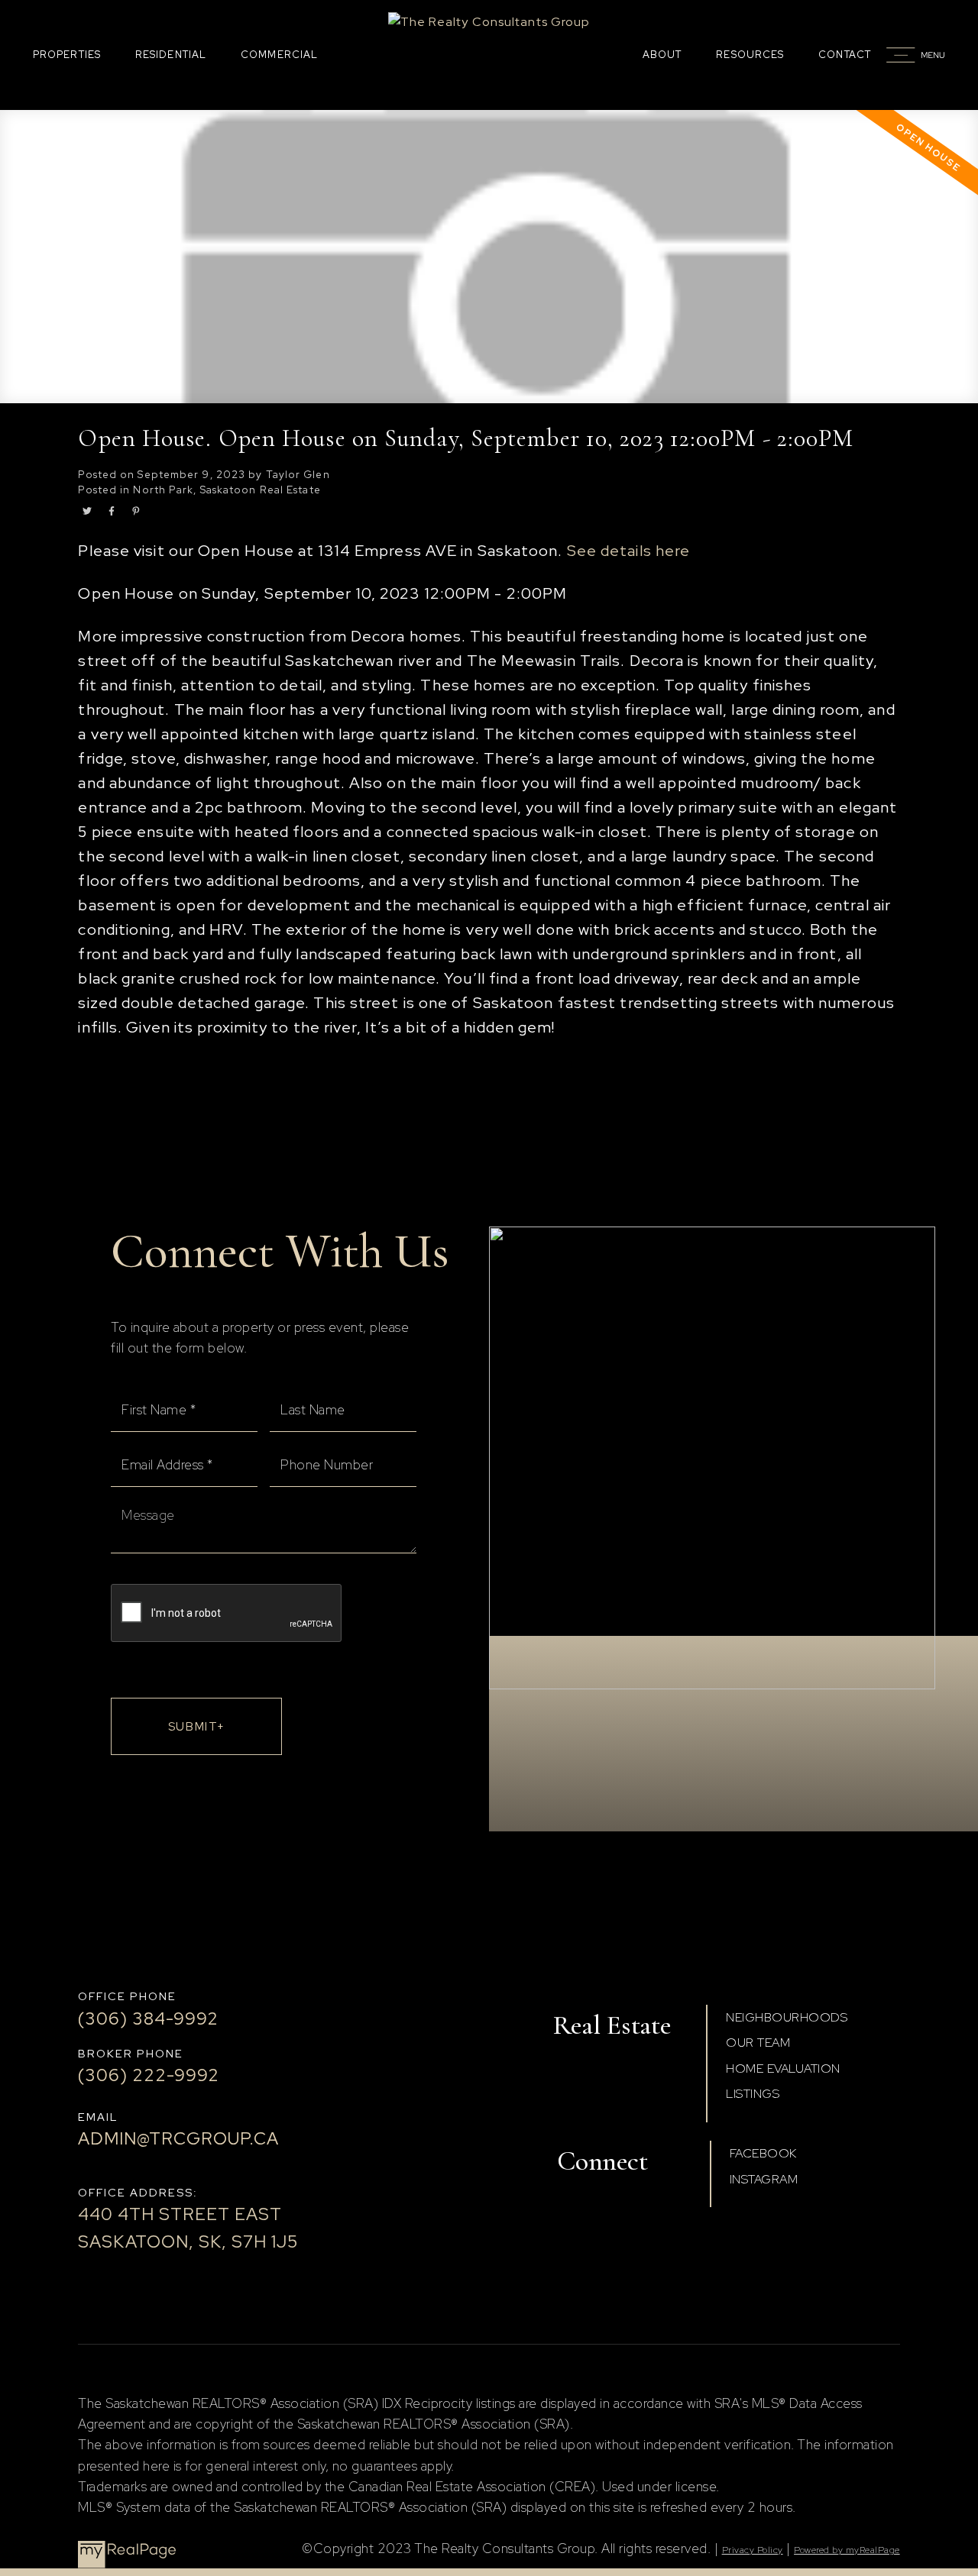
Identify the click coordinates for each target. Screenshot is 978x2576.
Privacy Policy (753, 2550)
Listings (753, 2094)
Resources (750, 55)
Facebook (763, 2153)
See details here (629, 551)
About (662, 55)
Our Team (758, 2043)
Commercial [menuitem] (279, 55)
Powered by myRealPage (847, 2550)
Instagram (764, 2179)
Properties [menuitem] (67, 55)
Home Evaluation (783, 2069)
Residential (171, 55)
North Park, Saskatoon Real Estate (227, 490)
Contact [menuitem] (845, 55)
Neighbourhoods (787, 2017)
